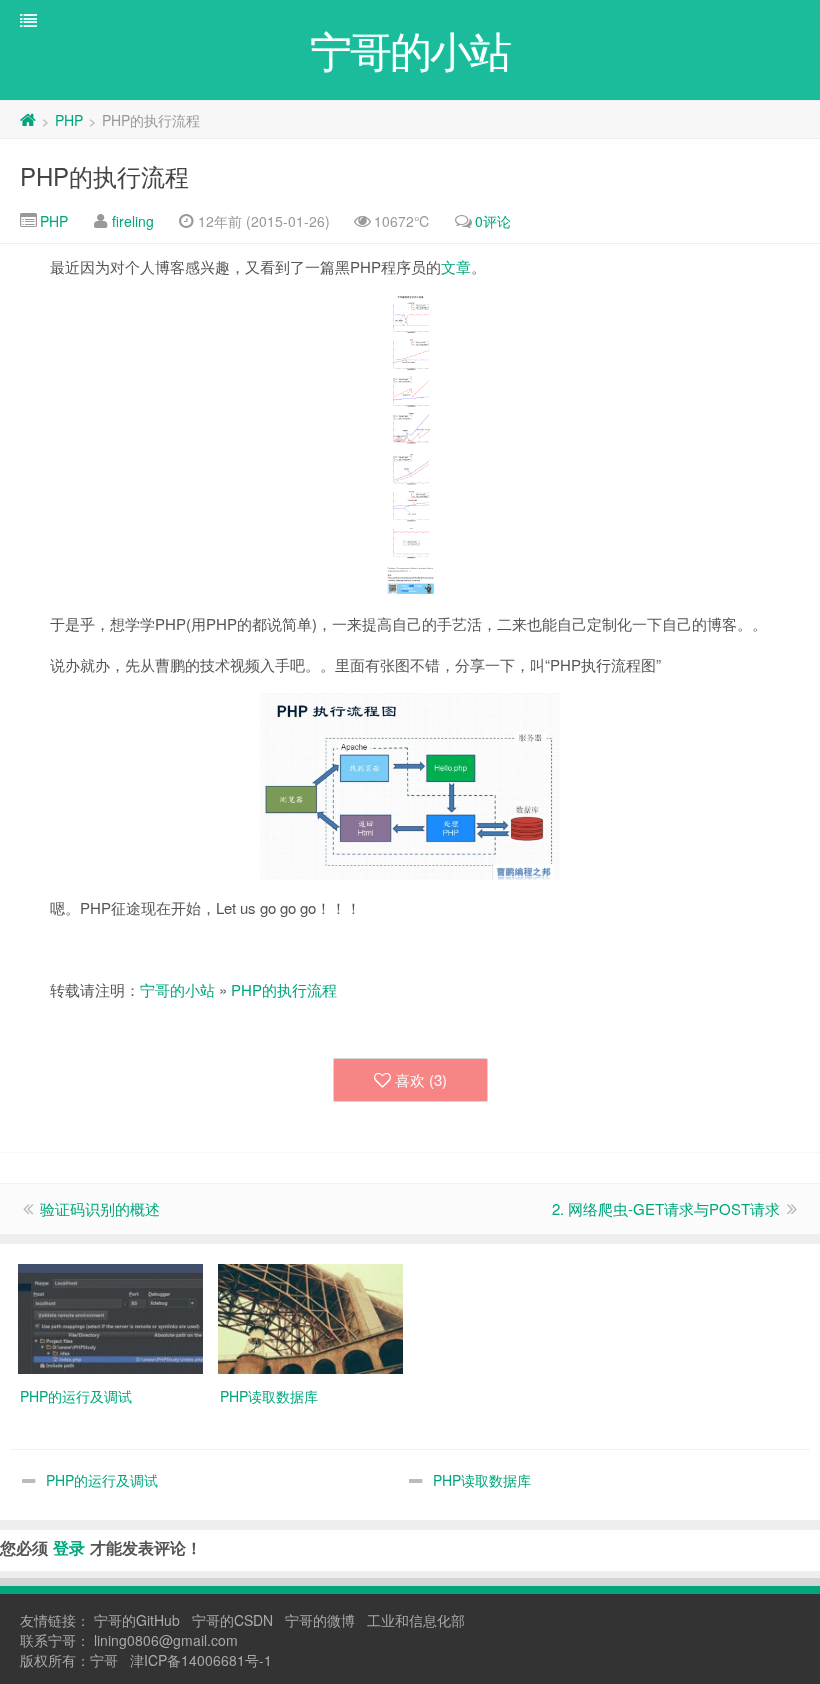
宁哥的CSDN (232, 1620)
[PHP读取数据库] (310, 1317)
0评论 (493, 221)
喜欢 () (421, 1079)
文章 (456, 266)
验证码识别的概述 (100, 1208)
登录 (69, 1547)
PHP (69, 120)
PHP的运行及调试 (102, 1480)
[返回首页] (28, 120)
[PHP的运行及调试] (110, 1317)
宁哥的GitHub (137, 1620)
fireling (133, 221)
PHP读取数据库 (482, 1480)
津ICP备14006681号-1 (201, 1660)
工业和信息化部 (416, 1620)
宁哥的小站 (177, 989)
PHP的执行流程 (104, 175)
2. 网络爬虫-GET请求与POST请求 (666, 1208)
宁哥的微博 (320, 1620)
